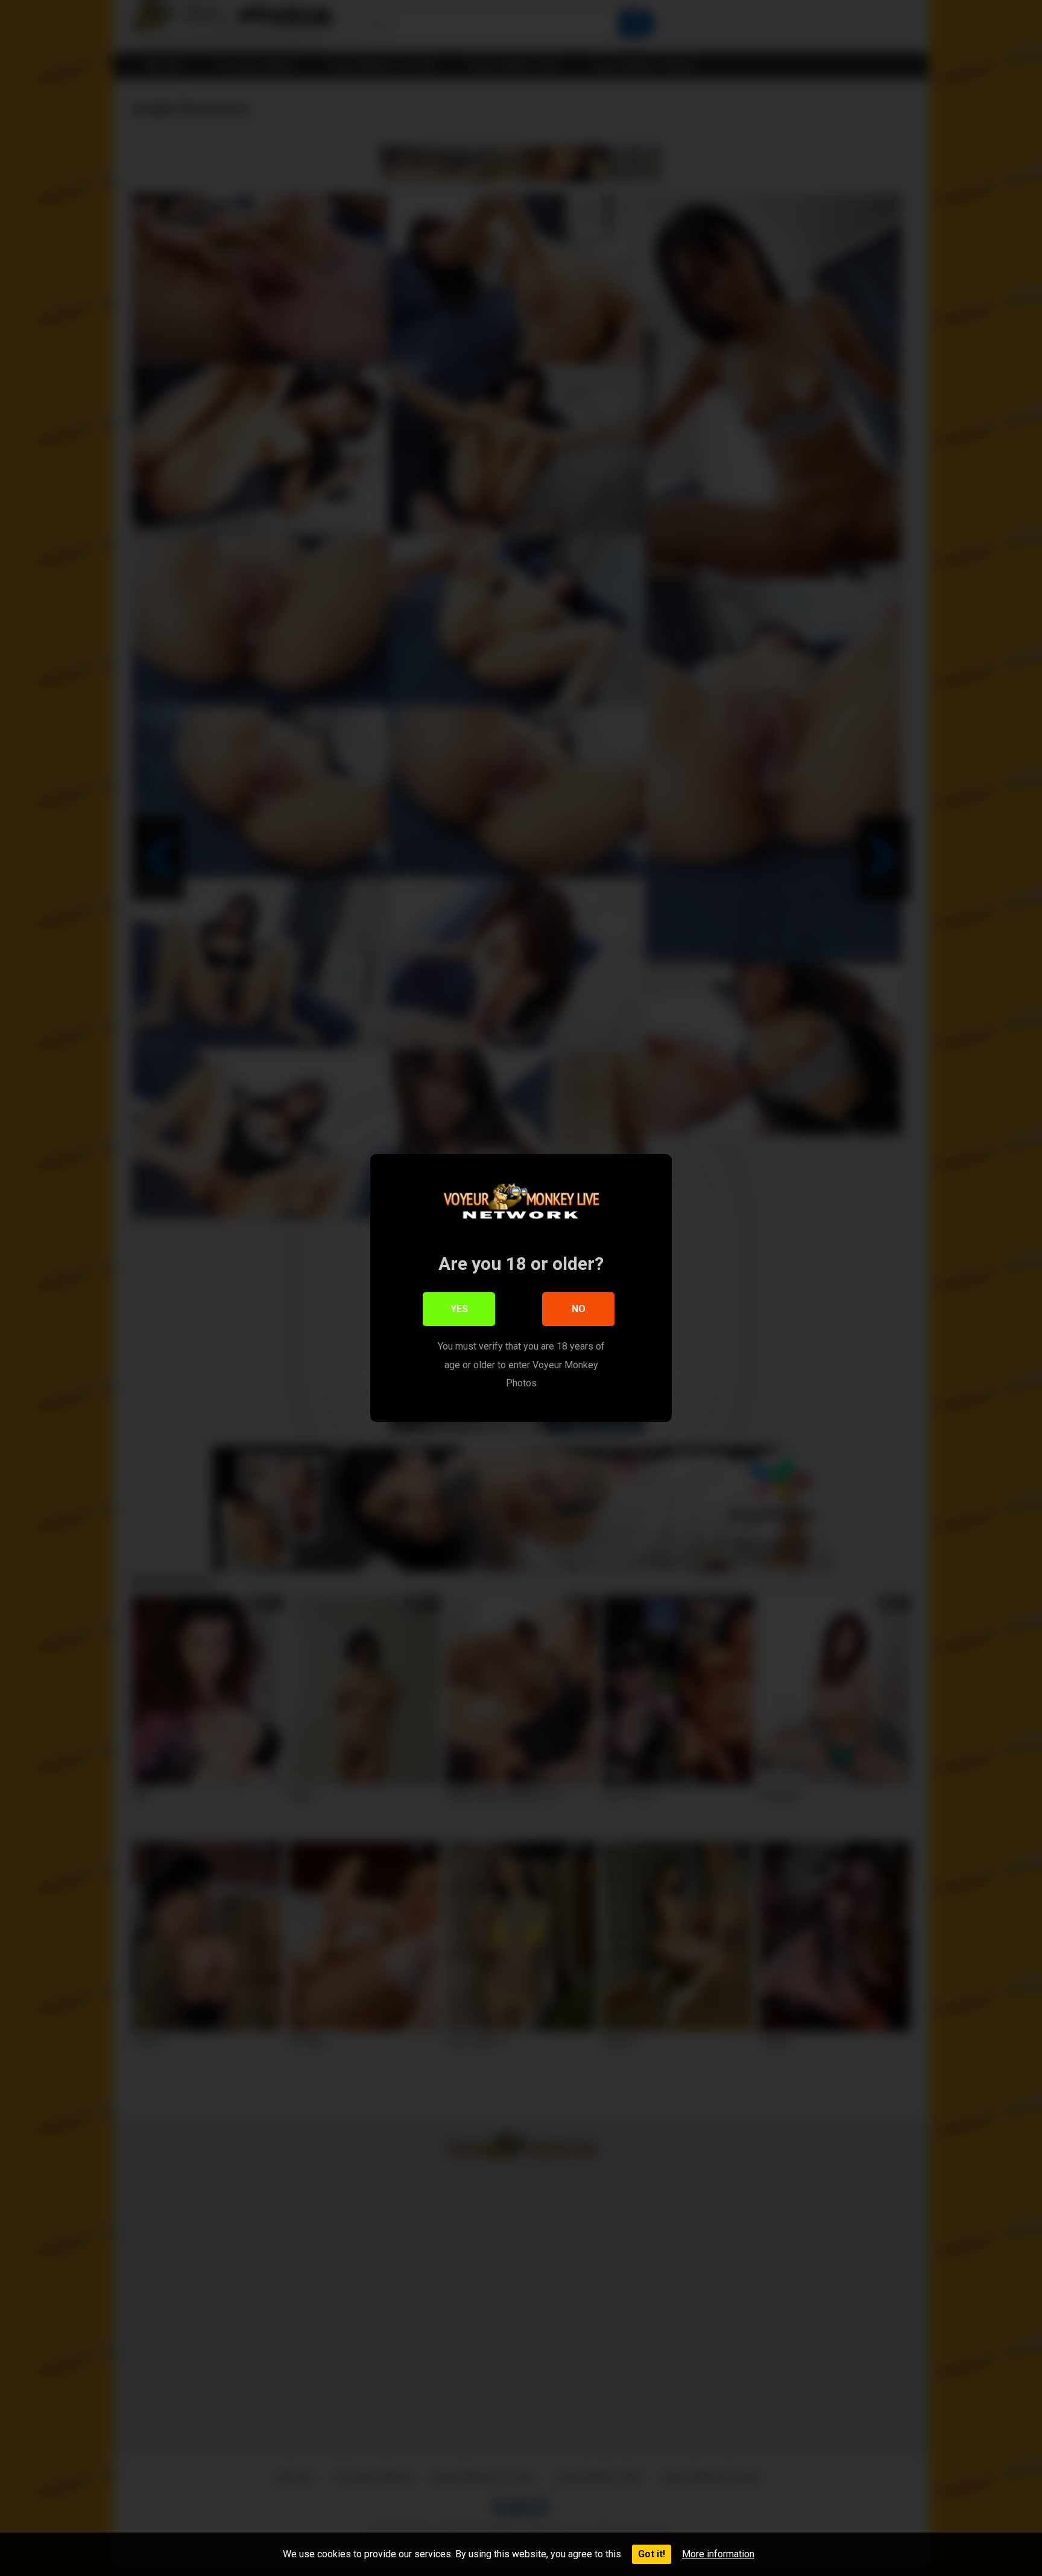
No (579, 1309)
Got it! (652, 2554)
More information (718, 2554)
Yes (459, 1309)
